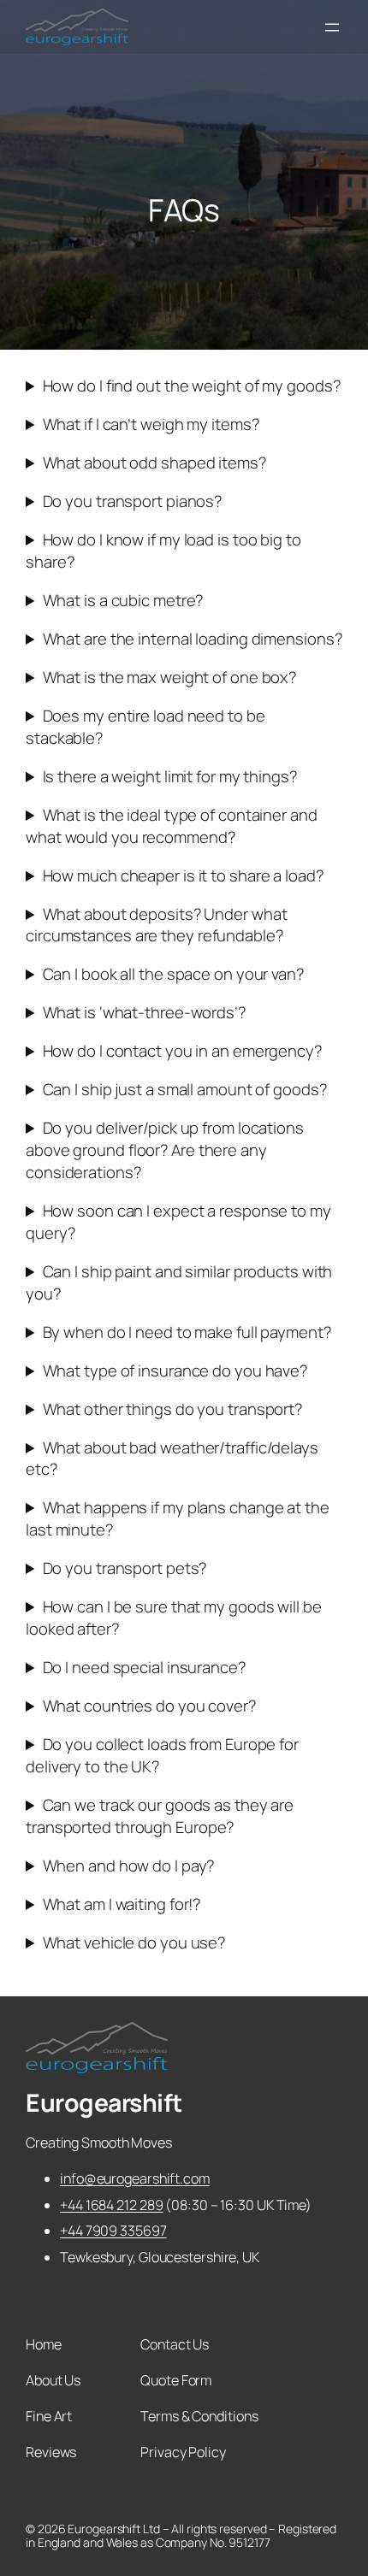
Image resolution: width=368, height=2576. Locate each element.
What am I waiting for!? (122, 1904)
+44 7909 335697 (113, 2231)
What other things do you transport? (173, 1409)
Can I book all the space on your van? (173, 974)
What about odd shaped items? (154, 463)
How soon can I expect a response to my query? (178, 1222)
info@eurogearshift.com (135, 2178)
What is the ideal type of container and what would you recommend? (172, 826)
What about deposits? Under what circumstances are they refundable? (156, 925)
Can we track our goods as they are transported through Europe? (160, 1816)
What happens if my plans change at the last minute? (178, 1519)
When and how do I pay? (129, 1866)
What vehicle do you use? (134, 1943)
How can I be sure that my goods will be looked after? (174, 1618)
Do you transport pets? (125, 1568)
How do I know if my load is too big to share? (163, 551)
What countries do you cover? (149, 1706)
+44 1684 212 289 (111, 2205)
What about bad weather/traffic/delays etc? (172, 1459)
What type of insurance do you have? (175, 1371)
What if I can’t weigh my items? (151, 424)
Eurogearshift (104, 2103)
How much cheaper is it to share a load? (183, 876)
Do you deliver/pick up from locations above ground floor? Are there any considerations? (165, 1150)
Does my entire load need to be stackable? (145, 727)
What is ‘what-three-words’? (144, 1013)
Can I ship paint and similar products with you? (179, 1283)
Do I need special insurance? (144, 1668)
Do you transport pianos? (133, 501)
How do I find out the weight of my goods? (192, 386)
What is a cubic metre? (123, 601)
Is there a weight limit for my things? (170, 777)
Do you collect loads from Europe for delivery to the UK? (162, 1756)
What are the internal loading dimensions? (193, 639)
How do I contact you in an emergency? (182, 1051)
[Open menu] (332, 27)
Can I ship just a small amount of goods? (185, 1090)
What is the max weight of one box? (170, 678)
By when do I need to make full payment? (187, 1332)
